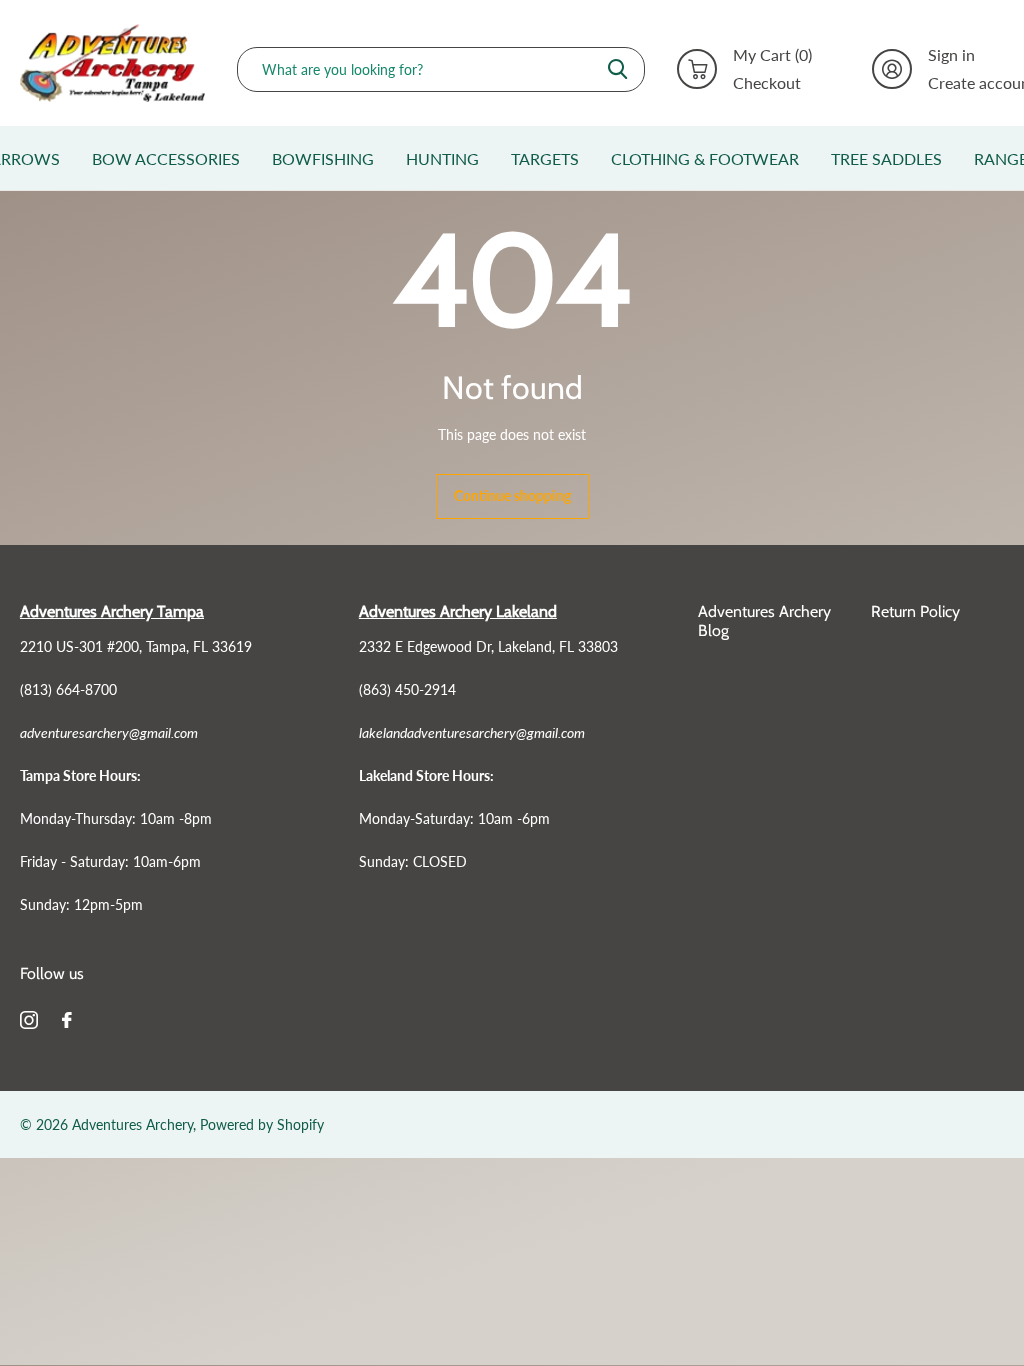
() (772, 55)
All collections (166, 178)
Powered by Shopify (262, 1124)
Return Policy (915, 611)
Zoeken (617, 69)
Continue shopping (512, 495)
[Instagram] (29, 1020)
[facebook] (67, 1020)
